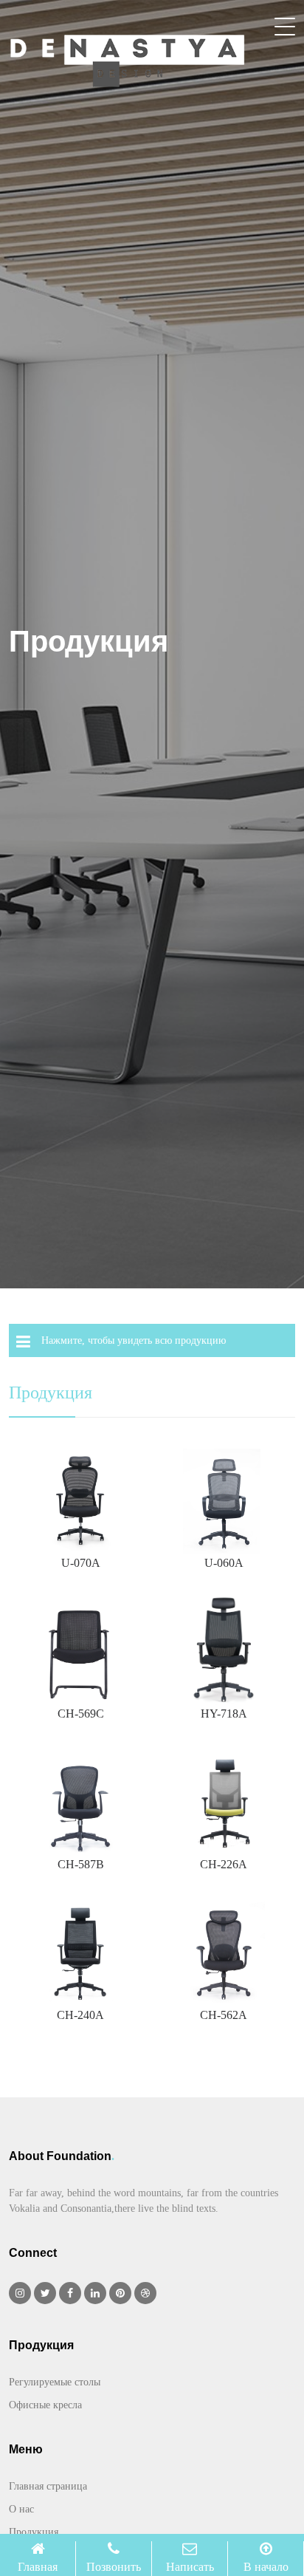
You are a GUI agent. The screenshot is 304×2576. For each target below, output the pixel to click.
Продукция (34, 2532)
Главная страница (48, 2486)
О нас (21, 2509)
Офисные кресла (45, 2405)
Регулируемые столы (55, 2382)
